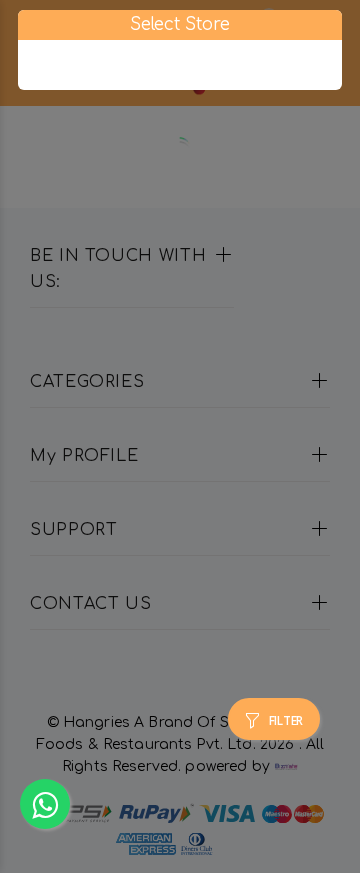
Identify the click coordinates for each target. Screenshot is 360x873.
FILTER (286, 721)
